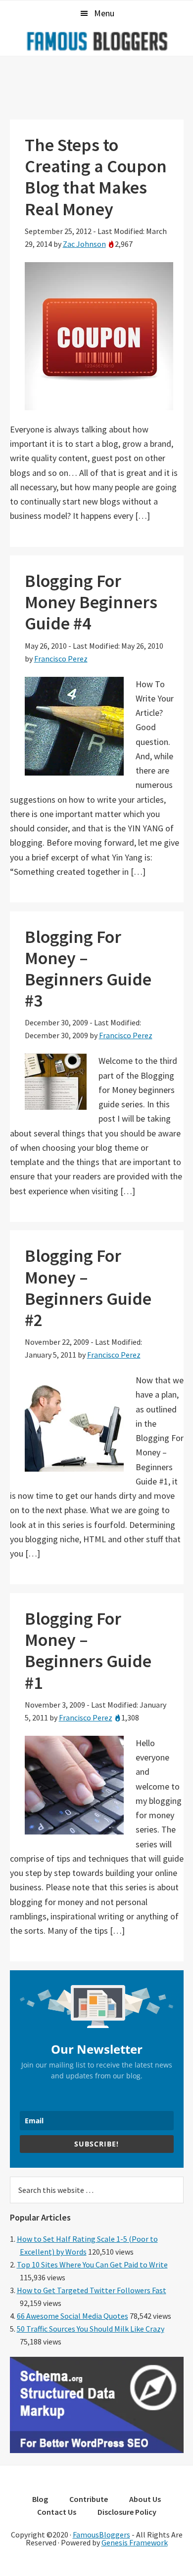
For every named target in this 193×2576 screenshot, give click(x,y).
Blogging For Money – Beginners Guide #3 (88, 969)
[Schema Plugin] (97, 2450)
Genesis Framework (135, 2542)
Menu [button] (104, 13)
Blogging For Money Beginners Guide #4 (91, 602)
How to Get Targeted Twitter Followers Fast (92, 2290)
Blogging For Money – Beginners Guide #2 (88, 1288)
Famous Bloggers (96, 41)
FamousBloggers (101, 2535)
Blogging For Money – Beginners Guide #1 (88, 1651)
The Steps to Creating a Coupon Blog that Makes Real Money (96, 177)
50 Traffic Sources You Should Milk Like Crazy (91, 2329)
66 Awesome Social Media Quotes (72, 2316)
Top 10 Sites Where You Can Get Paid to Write (92, 2264)
